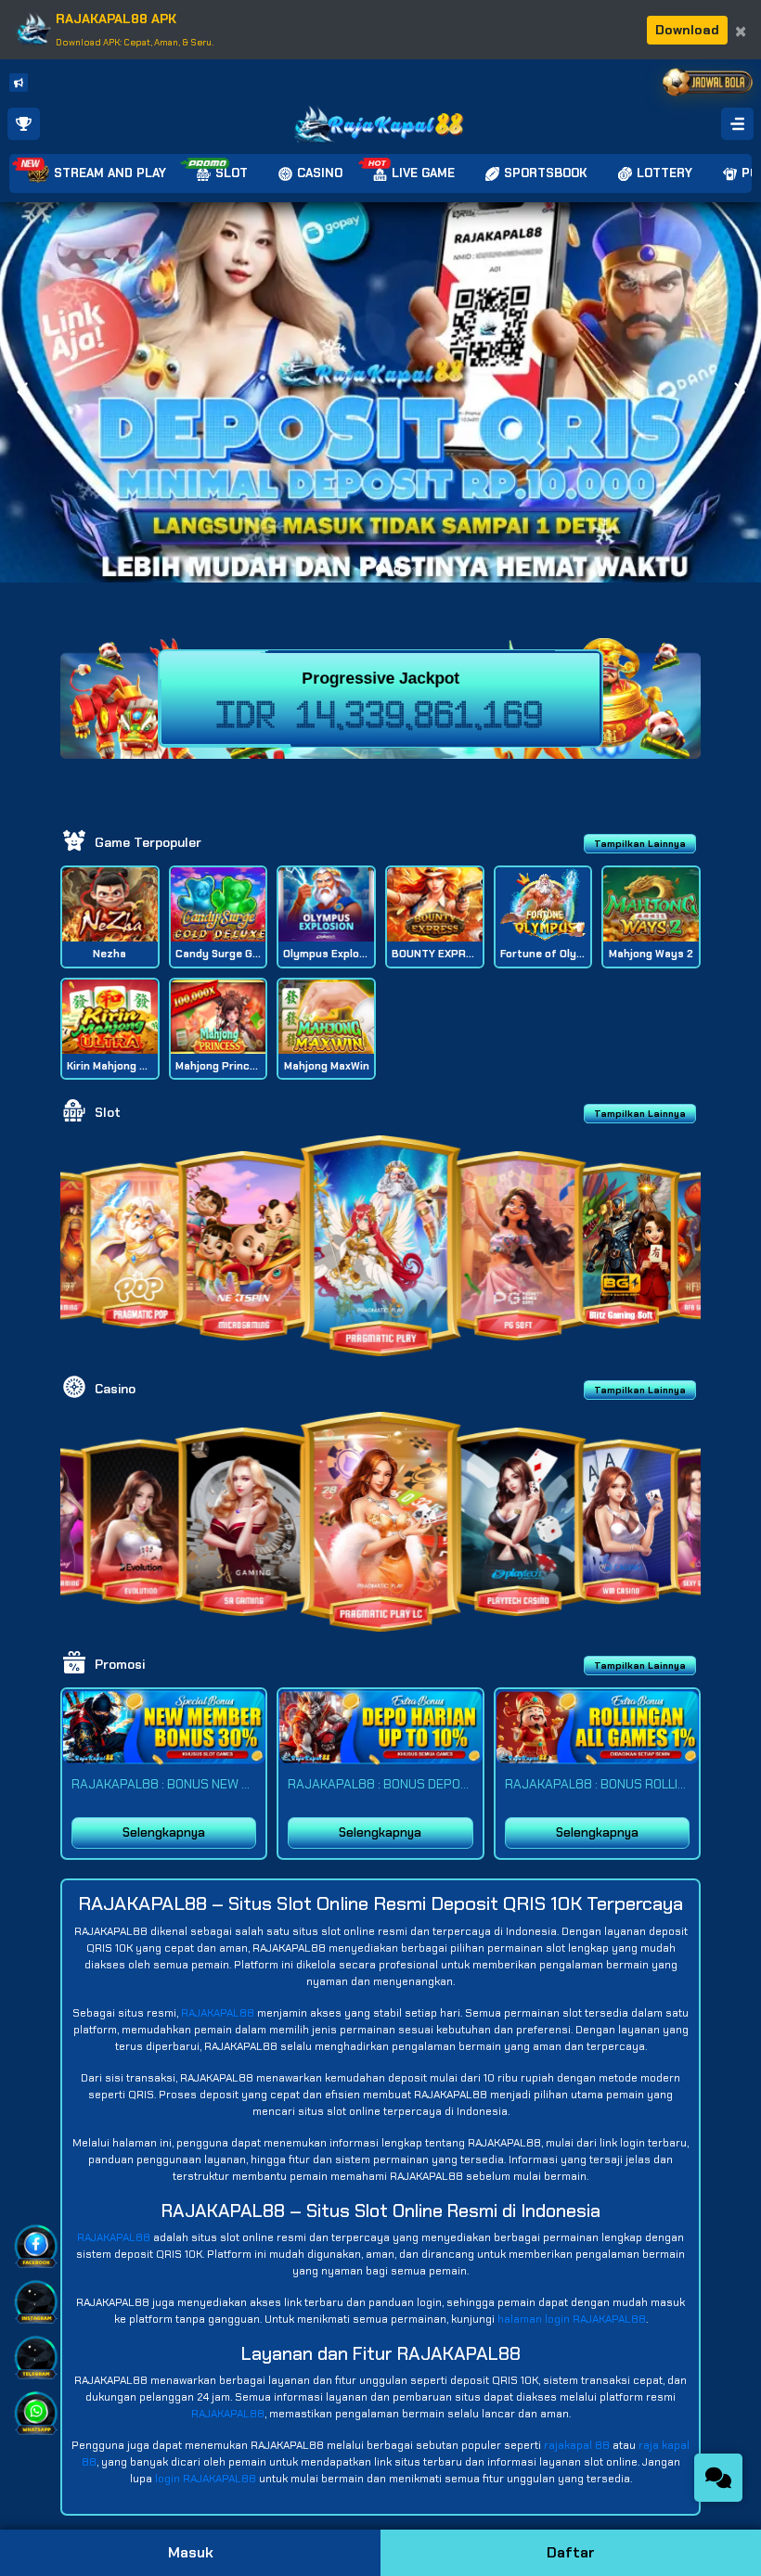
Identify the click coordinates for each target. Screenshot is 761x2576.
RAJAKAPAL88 (218, 2013)
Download (687, 30)
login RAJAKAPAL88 (206, 2479)
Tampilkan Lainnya (640, 844)
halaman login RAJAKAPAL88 (572, 2319)
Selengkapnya (164, 1833)
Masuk (191, 2552)
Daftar (571, 2552)
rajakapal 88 (577, 2445)
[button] (739, 392)
